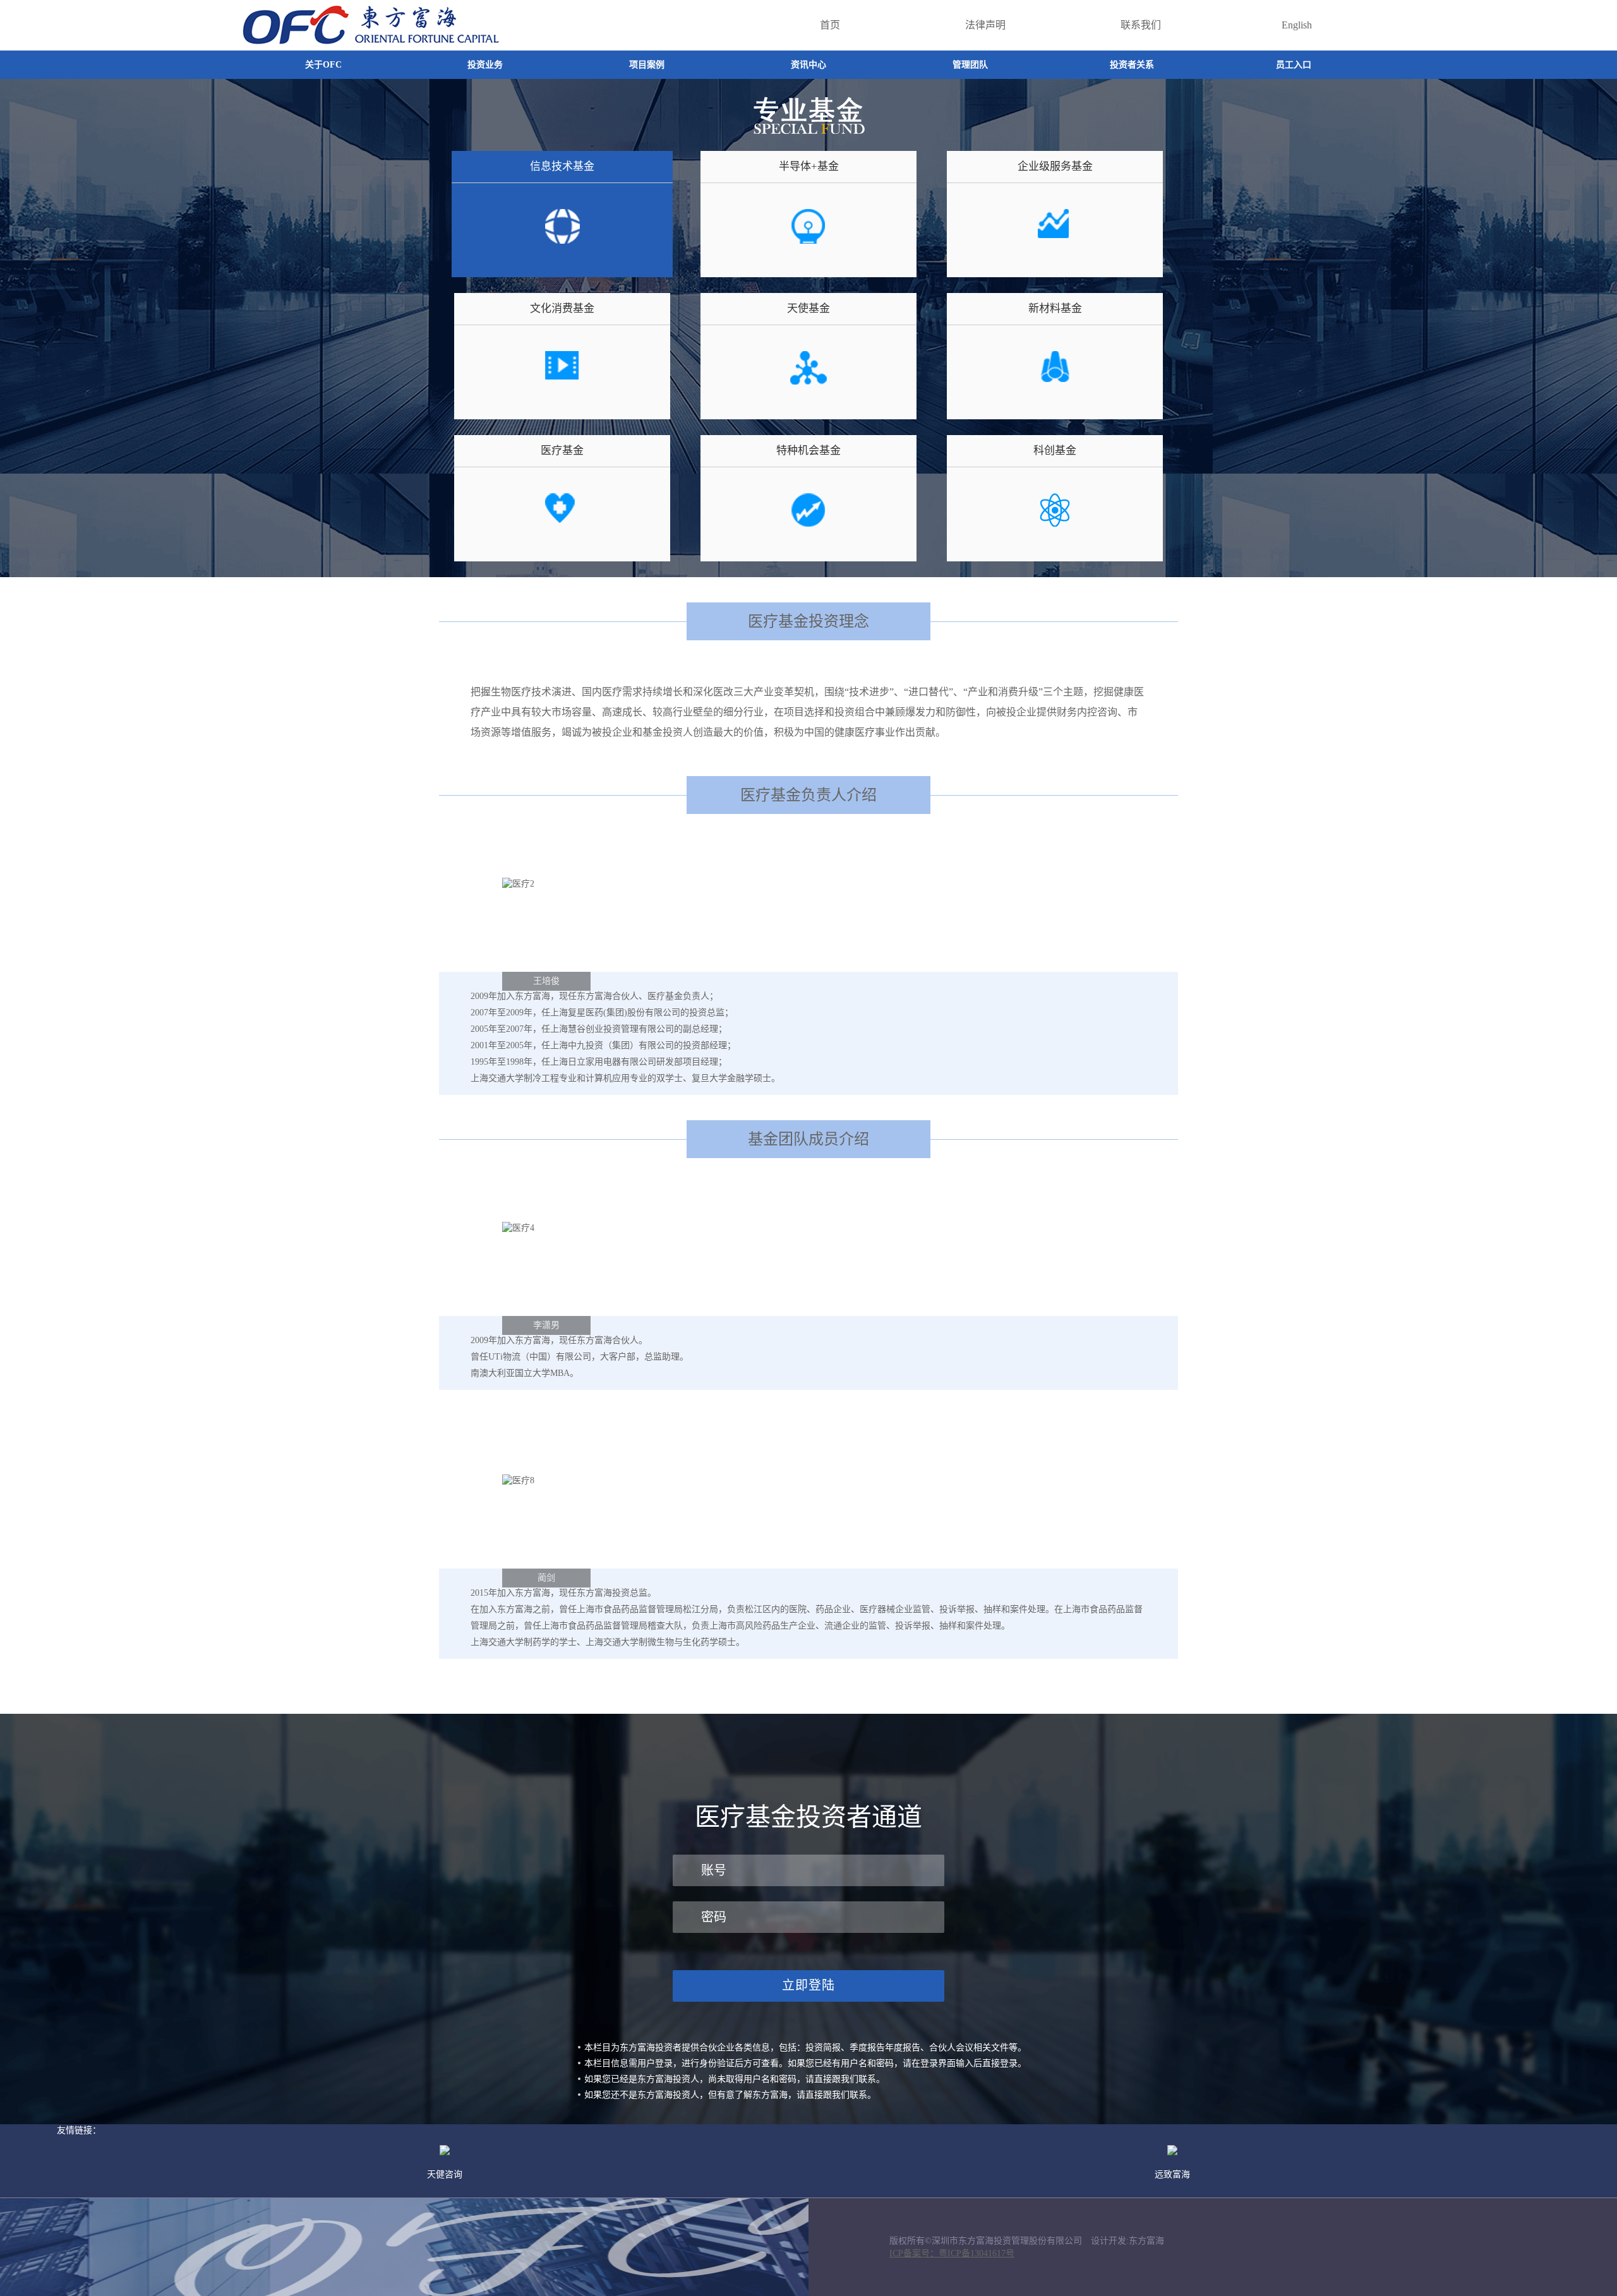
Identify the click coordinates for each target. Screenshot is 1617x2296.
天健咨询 (445, 2174)
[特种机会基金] (808, 525)
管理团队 (970, 65)
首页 (830, 25)
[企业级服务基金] (1055, 241)
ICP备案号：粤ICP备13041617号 (952, 2253)
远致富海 (1172, 2174)
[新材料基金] (1055, 383)
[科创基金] (1055, 525)
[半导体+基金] (808, 241)
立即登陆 (808, 1985)
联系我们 (1141, 25)
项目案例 (647, 65)
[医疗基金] (562, 525)
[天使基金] (808, 383)
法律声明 (985, 25)
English (1297, 25)
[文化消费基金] (562, 383)
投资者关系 (1132, 65)
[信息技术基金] (562, 241)
